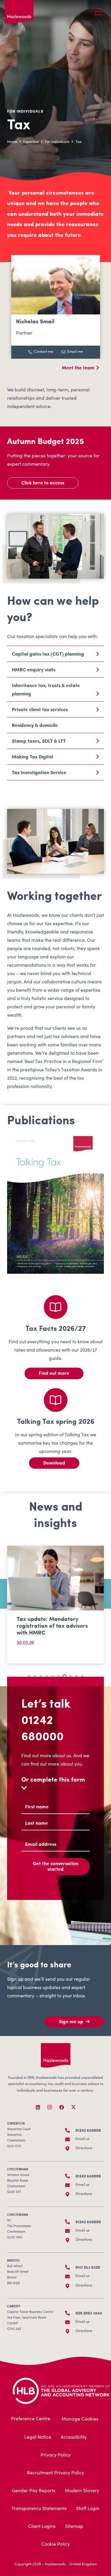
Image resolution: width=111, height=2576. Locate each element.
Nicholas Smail (35, 321)
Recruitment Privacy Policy (55, 2473)
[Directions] (70, 2149)
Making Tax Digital (32, 756)
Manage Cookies (80, 2419)
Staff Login (88, 2509)
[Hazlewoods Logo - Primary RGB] (19, 12)
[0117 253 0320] (70, 2267)
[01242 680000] (70, 2130)
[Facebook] (62, 2107)
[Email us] (70, 2139)
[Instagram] (50, 2107)
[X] (73, 2107)
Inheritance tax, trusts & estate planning (46, 689)
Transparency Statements (39, 2509)
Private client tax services (40, 709)
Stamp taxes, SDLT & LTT (39, 741)
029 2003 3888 (89, 2313)
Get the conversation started (56, 1866)
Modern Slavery (82, 2491)
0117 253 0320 (88, 2267)
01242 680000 (42, 1727)
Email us (83, 2139)
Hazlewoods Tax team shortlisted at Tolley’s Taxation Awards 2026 (46, 1625)
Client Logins (42, 2527)
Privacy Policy (55, 2455)
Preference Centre (31, 2419)
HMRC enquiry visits (34, 669)
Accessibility (74, 2438)
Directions (84, 2148)
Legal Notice (38, 2438)
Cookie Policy (55, 2544)
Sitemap (74, 2527)
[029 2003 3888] (70, 2313)
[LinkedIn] (38, 2107)
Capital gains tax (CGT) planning (48, 654)
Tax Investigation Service (39, 772)
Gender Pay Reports (34, 2491)
